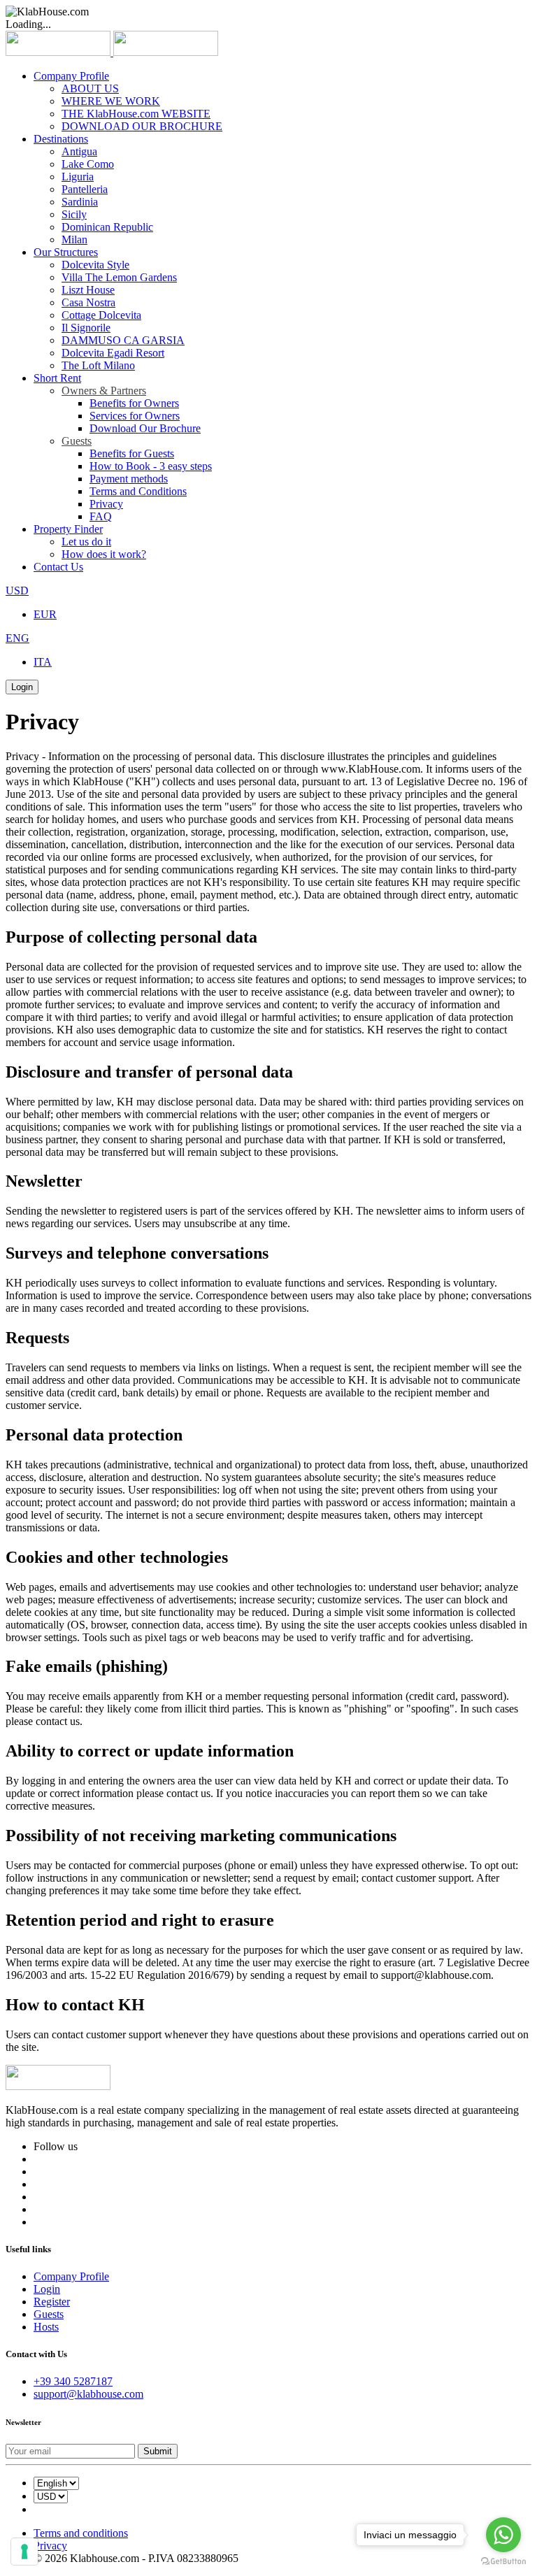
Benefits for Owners (134, 403)
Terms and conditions (81, 2533)
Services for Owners (135, 416)
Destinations (61, 139)
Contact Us (58, 567)
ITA (43, 662)
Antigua (79, 151)
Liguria (78, 177)
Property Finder (68, 529)
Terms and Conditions (138, 491)
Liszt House (88, 290)
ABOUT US (90, 88)
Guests (77, 441)
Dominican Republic (107, 227)
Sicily (74, 214)
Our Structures (66, 252)
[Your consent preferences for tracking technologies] (24, 2552)
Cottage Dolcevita (101, 315)
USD (17, 591)
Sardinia (80, 202)
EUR (45, 614)
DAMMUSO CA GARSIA (123, 340)
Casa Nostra (88, 302)
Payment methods (129, 479)
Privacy (106, 504)
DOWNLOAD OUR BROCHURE (142, 126)
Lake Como (88, 164)
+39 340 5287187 (73, 2381)
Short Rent (57, 378)
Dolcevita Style (95, 265)
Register (52, 2302)
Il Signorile (86, 328)
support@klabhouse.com (88, 2394)
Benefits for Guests (132, 453)
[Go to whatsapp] (503, 2535)
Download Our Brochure (145, 428)
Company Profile (71, 76)
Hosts (46, 2327)
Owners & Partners (104, 391)
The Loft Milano (98, 365)
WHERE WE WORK (111, 101)
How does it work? (104, 554)
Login (22, 687)
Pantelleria (85, 189)
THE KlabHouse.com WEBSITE (136, 114)
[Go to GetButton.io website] (503, 2562)
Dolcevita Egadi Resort (113, 353)
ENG (17, 638)
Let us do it (86, 542)
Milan (74, 239)
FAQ (101, 516)
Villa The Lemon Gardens (119, 277)
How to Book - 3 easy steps (151, 466)
